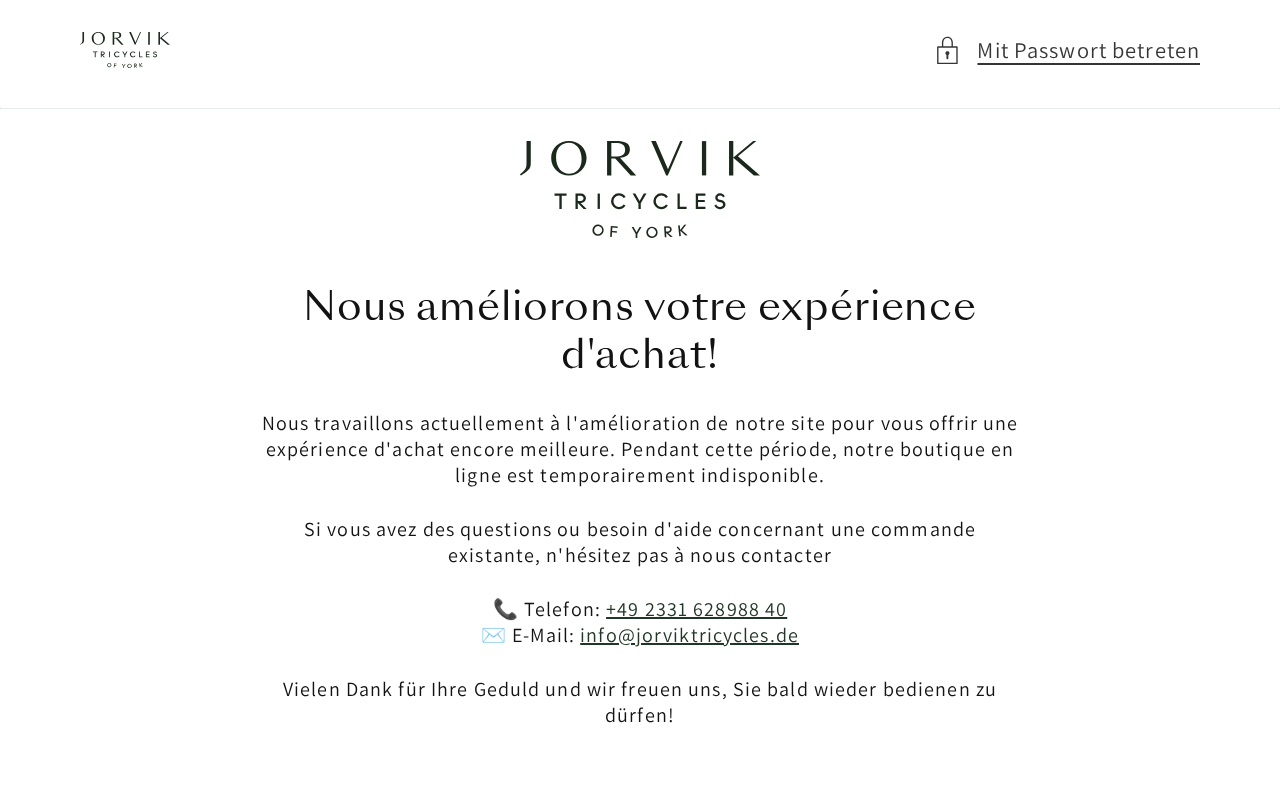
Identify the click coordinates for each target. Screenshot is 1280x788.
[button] (1066, 50)
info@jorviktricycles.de (689, 635)
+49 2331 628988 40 (696, 609)
